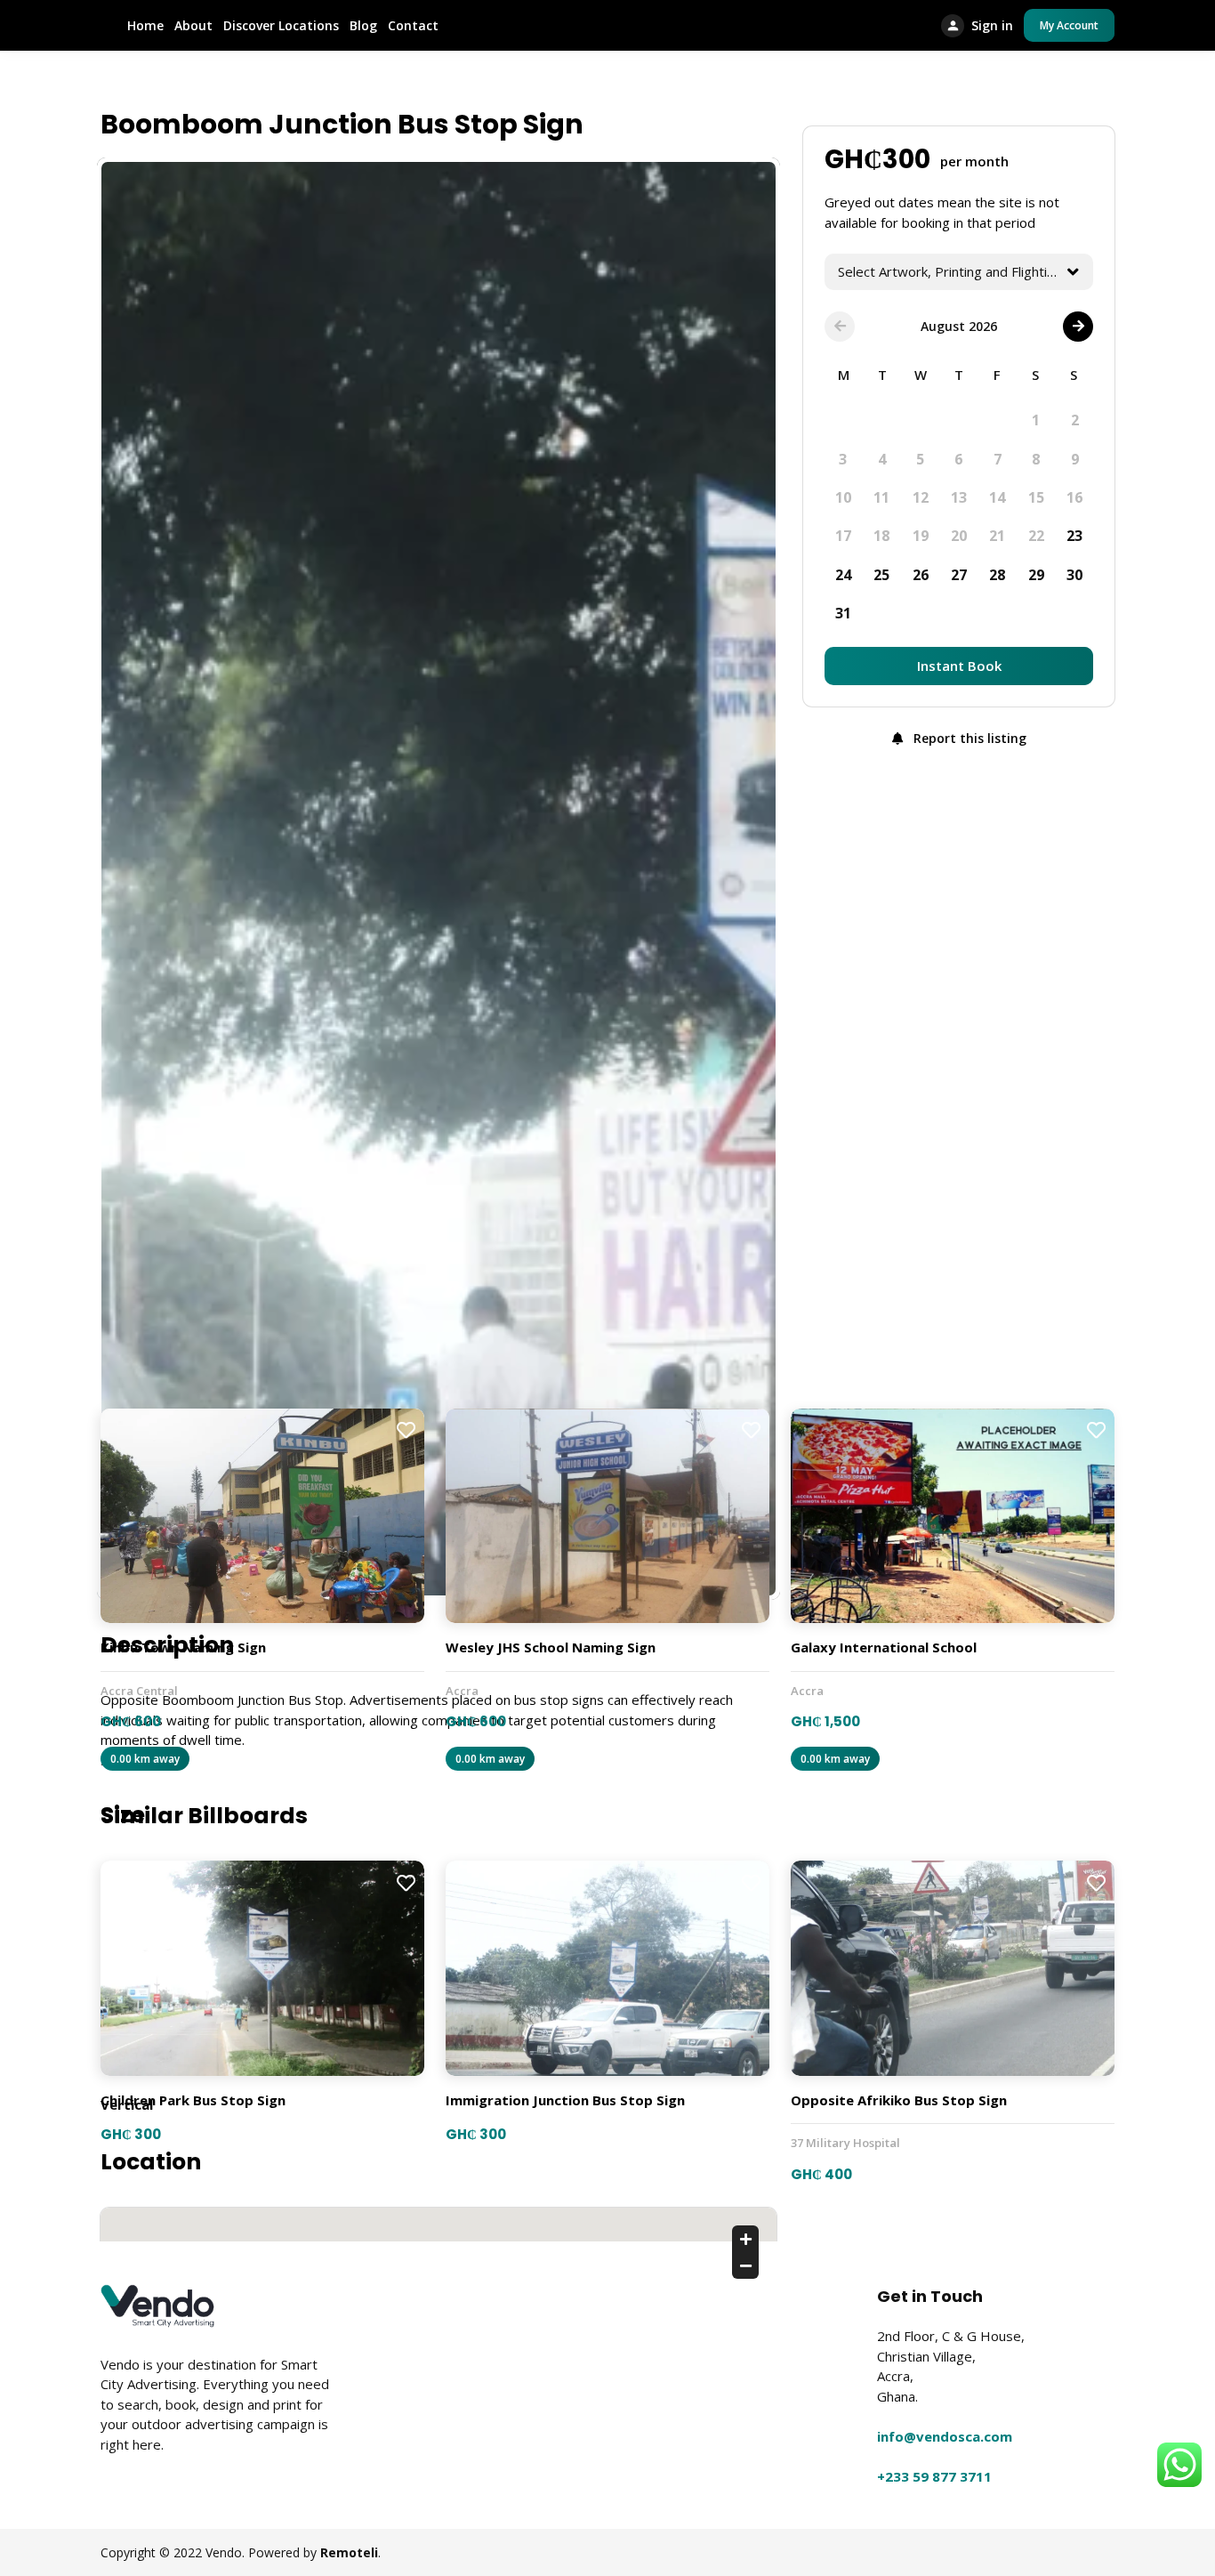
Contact (413, 25)
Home (145, 25)
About (193, 25)
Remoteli (349, 2552)
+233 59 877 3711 (934, 2476)
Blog (363, 25)
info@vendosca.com (945, 2436)
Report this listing (968, 738)
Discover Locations (281, 25)
